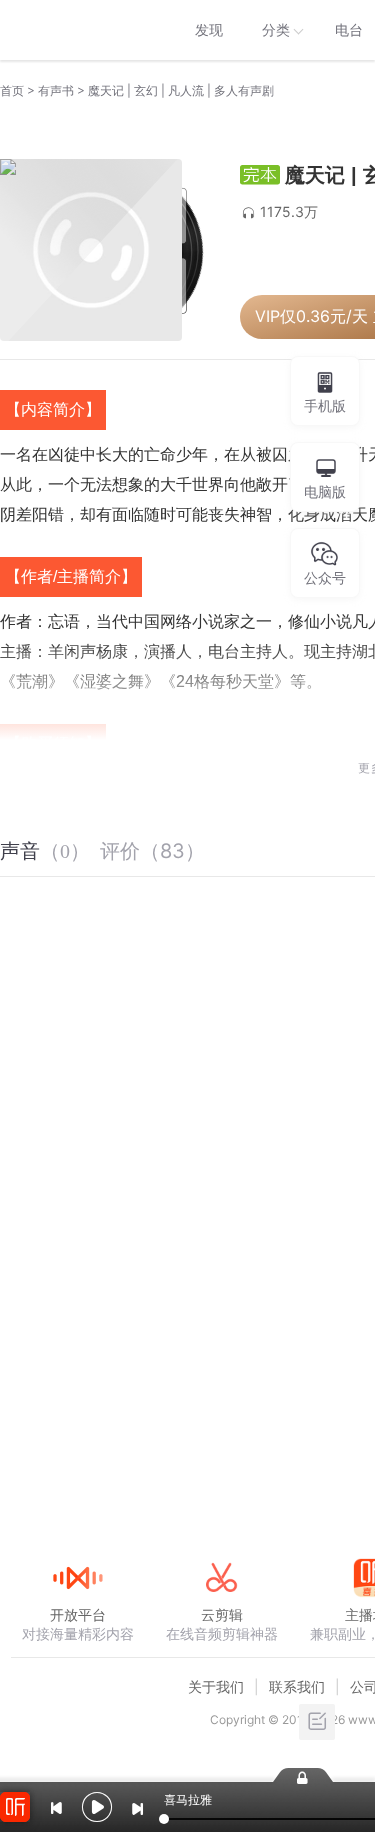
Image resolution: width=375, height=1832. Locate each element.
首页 (12, 90)
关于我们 (216, 1686)
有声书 (56, 90)
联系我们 (297, 1686)
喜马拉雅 (77, 30)
